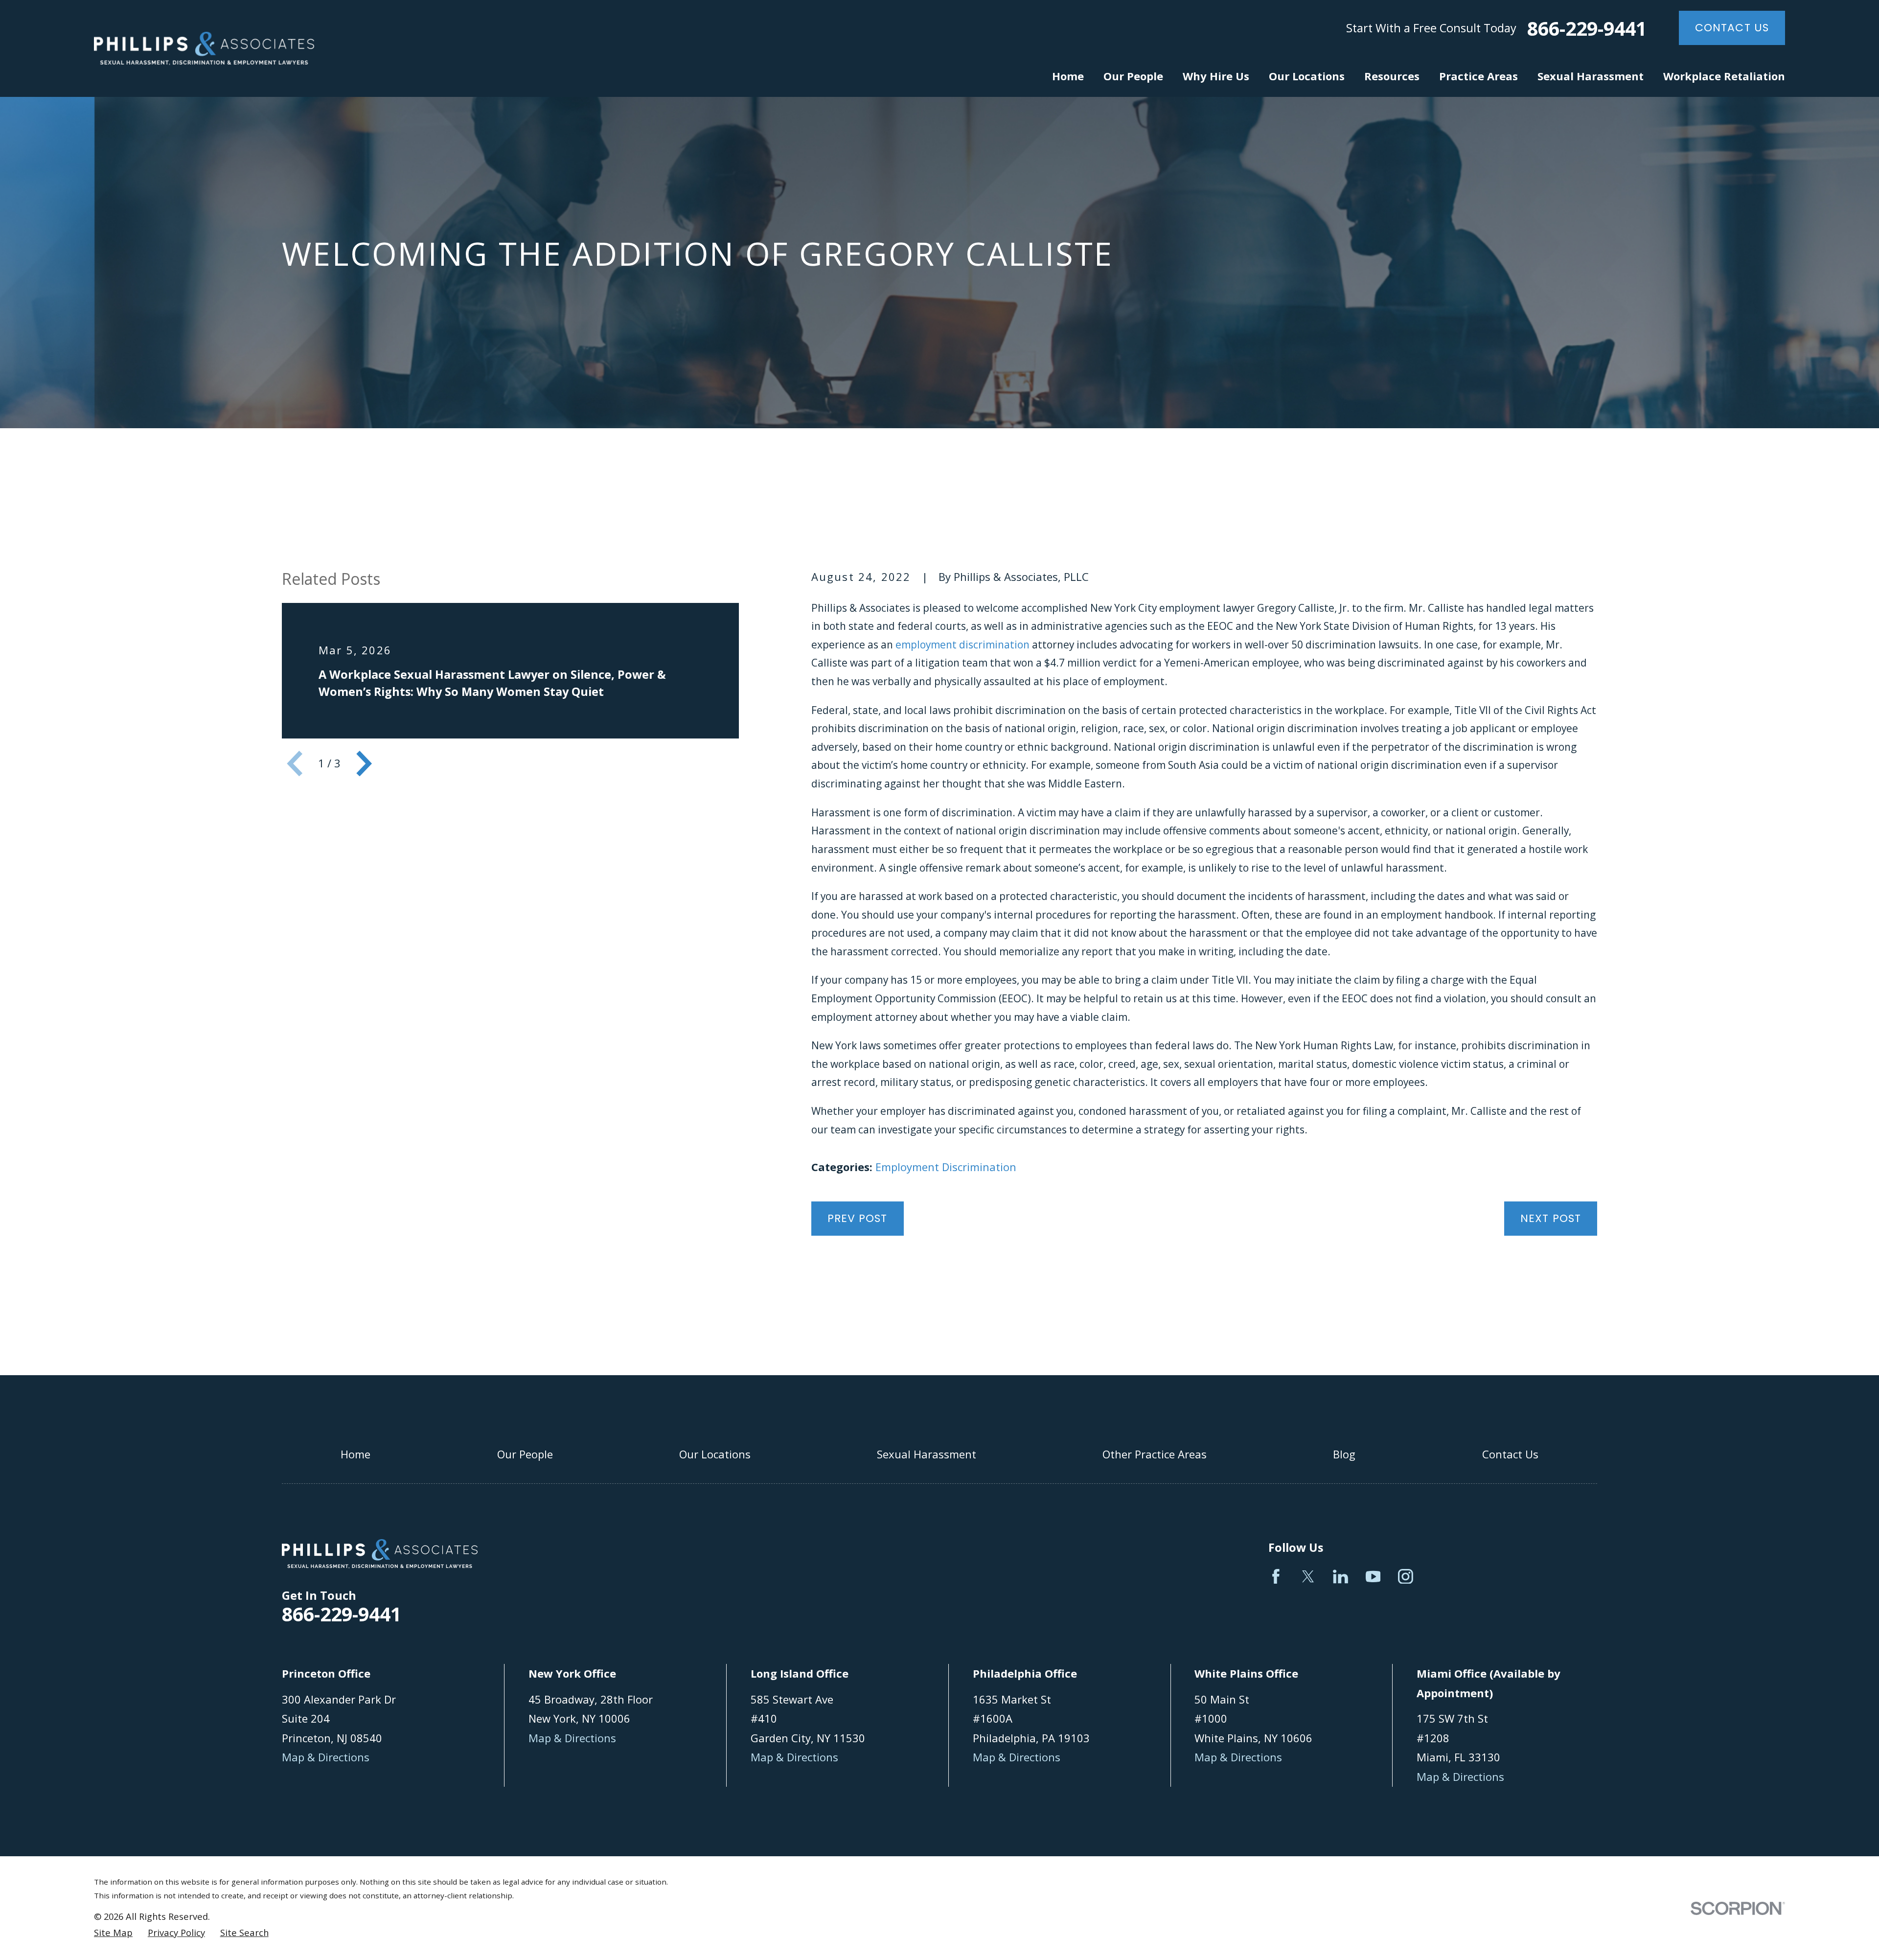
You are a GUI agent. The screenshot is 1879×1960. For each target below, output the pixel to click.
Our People (525, 1454)
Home (355, 1454)
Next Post (1551, 1218)
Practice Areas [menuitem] (1478, 76)
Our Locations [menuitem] (1307, 76)
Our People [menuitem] (1133, 76)
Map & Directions (326, 1757)
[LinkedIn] (1341, 1577)
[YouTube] (1373, 1577)
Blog (1344, 1454)
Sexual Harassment (927, 1454)
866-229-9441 (1587, 28)
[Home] (204, 48)
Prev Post (858, 1218)
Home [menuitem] (1068, 76)
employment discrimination (962, 645)
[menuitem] (113, 1933)
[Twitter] (1308, 1577)
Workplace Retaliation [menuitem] (1724, 76)
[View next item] (364, 763)
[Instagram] (1406, 1577)
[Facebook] (1276, 1577)
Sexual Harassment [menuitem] (1591, 76)
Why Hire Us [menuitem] (1216, 76)
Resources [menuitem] (1392, 76)
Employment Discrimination (946, 1167)
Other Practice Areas (1155, 1454)
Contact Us (1732, 28)
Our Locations (715, 1454)
